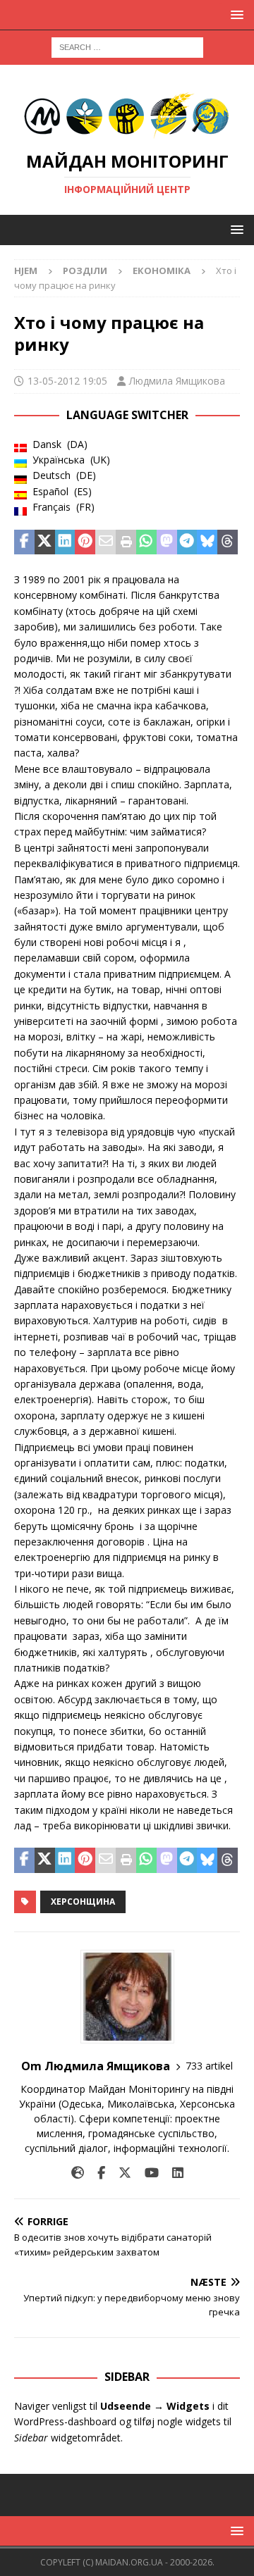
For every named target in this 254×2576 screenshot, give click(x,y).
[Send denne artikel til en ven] (105, 542)
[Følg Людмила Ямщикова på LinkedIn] (173, 2173)
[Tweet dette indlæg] (45, 542)
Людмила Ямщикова (177, 381)
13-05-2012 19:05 (67, 381)
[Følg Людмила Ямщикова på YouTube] (146, 2173)
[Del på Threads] (228, 542)
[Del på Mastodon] (167, 542)
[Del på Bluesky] (207, 542)
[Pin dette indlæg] (85, 542)
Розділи (85, 270)
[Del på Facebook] (24, 542)
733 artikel (209, 2066)
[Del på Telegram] (187, 542)
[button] (235, 14)
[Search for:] (127, 46)
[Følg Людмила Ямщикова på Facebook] (96, 2173)
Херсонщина (83, 1902)
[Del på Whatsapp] (146, 542)
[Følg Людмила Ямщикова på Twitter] (120, 2173)
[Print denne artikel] (126, 542)
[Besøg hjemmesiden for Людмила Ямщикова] (78, 2173)
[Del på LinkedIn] (65, 542)
